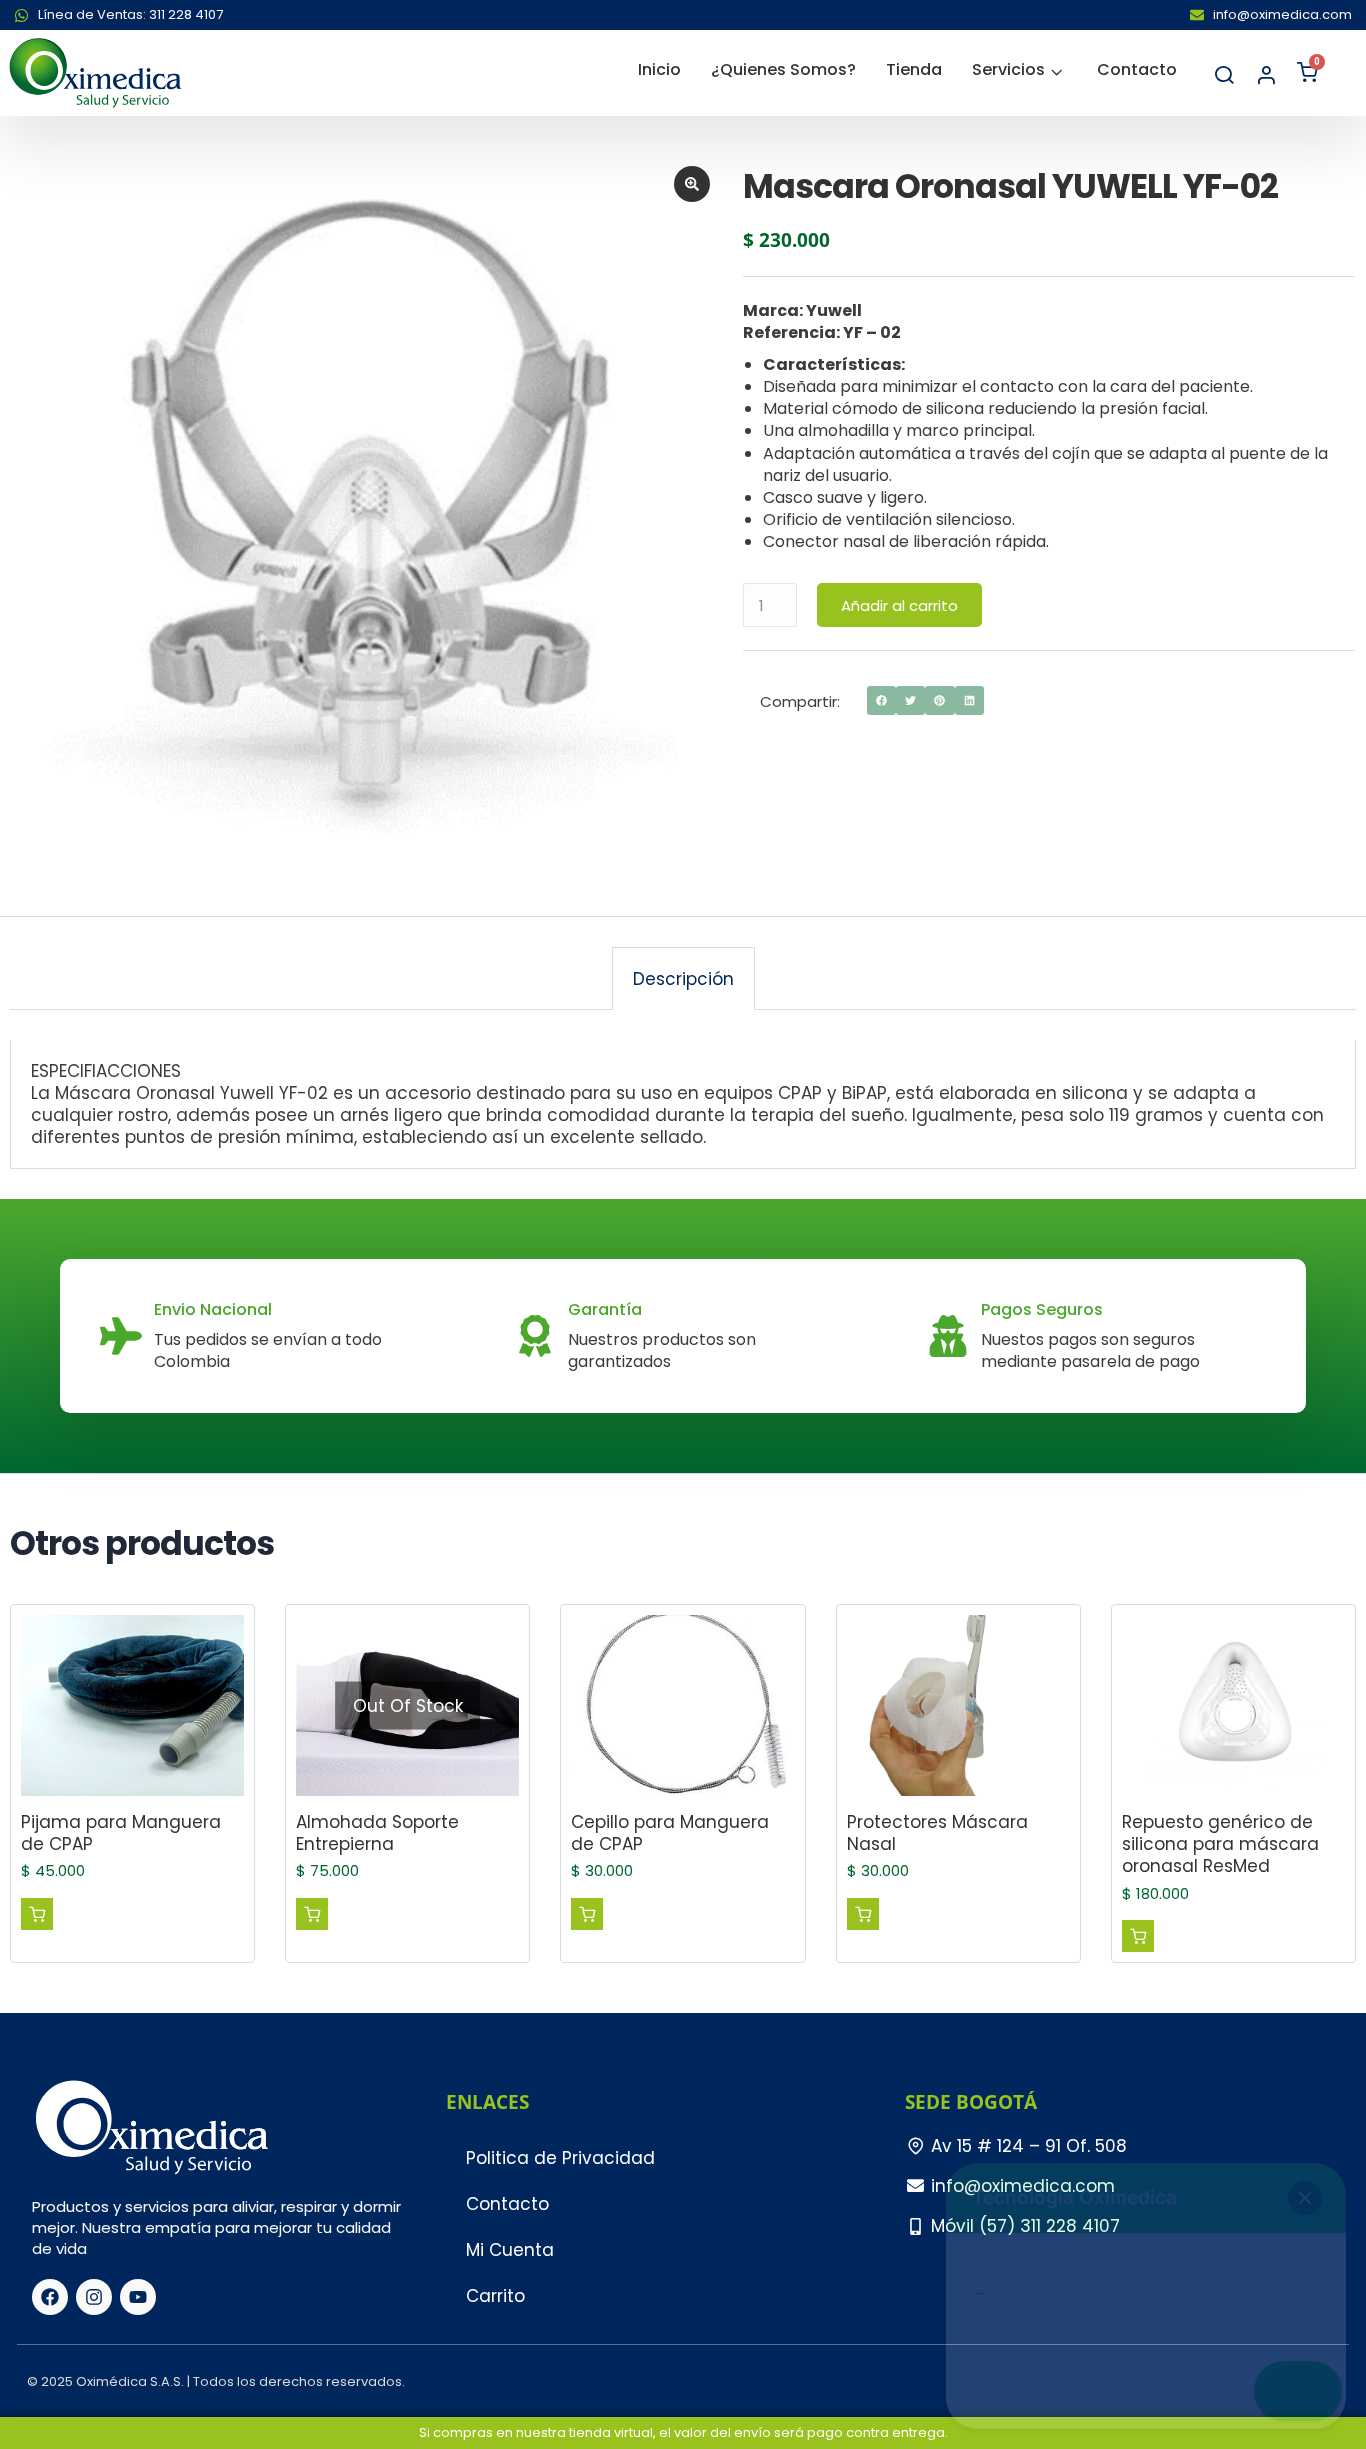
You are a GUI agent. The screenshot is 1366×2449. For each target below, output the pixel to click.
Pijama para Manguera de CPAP (121, 1833)
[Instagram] (94, 2297)
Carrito (495, 2296)
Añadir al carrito (899, 605)
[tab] (683, 978)
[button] (881, 700)
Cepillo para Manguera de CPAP (670, 1833)
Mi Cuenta (510, 2250)
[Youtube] (138, 2297)
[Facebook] (50, 2297)
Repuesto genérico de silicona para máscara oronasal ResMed (1220, 1844)
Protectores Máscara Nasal (937, 1833)
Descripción (683, 979)
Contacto (507, 2204)
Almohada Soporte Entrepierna (377, 1833)
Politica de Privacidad (560, 2158)
